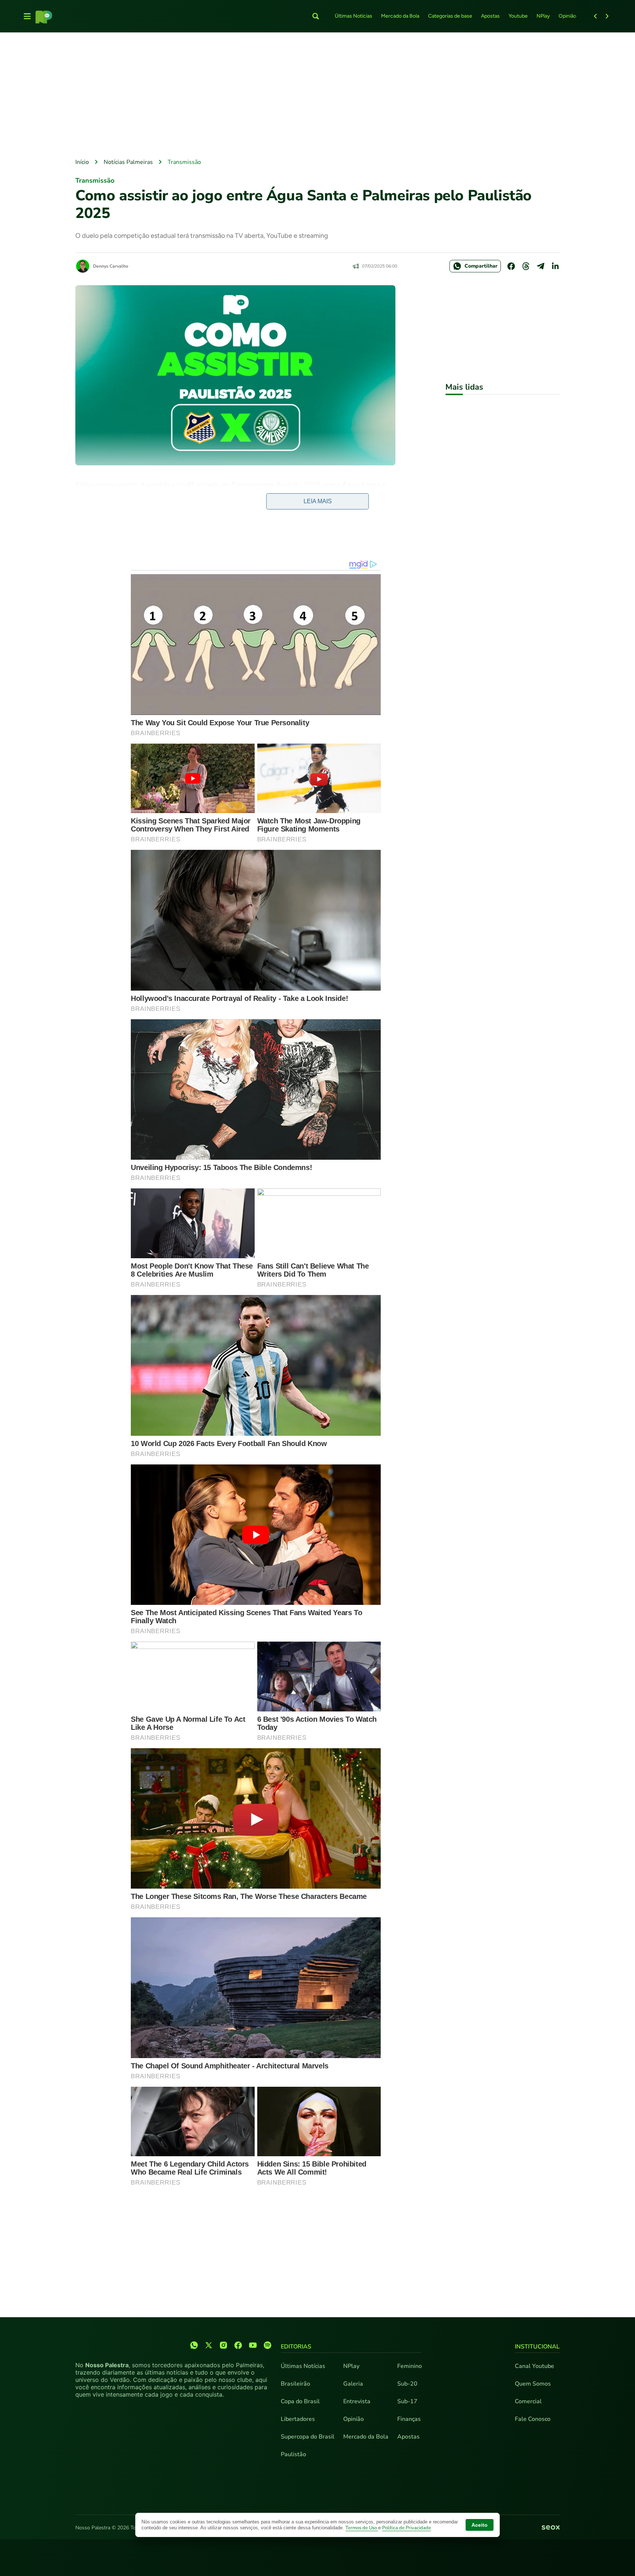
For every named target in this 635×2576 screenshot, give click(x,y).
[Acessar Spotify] (268, 2345)
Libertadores (298, 2419)
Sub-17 (407, 2401)
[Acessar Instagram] (223, 2345)
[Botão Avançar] (607, 16)
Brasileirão (295, 2384)
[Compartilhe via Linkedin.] (555, 266)
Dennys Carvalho (111, 266)
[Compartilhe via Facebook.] (511, 266)
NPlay (543, 16)
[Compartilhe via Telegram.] (541, 266)
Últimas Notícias (354, 16)
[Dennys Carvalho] (83, 266)
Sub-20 (407, 2384)
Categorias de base (450, 16)
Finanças (409, 2419)
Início (82, 162)
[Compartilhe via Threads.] (526, 266)
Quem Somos (533, 2384)
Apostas (490, 16)
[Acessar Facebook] (238, 2345)
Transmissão (184, 162)
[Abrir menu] (27, 16)
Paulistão (293, 2454)
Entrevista (357, 2401)
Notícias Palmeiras (128, 162)
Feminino (410, 2366)
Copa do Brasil (300, 2401)
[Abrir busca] (316, 16)
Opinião (567, 16)
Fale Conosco (533, 2419)
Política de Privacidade (407, 2528)
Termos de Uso (362, 2528)
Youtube (518, 16)
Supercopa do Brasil (308, 2437)
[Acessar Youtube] (253, 2345)
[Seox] (551, 2528)
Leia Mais (318, 501)
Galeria (353, 2384)
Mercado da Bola (400, 16)
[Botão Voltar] (595, 16)
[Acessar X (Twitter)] (209, 2345)
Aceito (480, 2525)
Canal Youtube (534, 2366)
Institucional (537, 2347)
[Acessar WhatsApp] (194, 2345)
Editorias (296, 2347)
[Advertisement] (317, 96)
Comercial (528, 2401)
